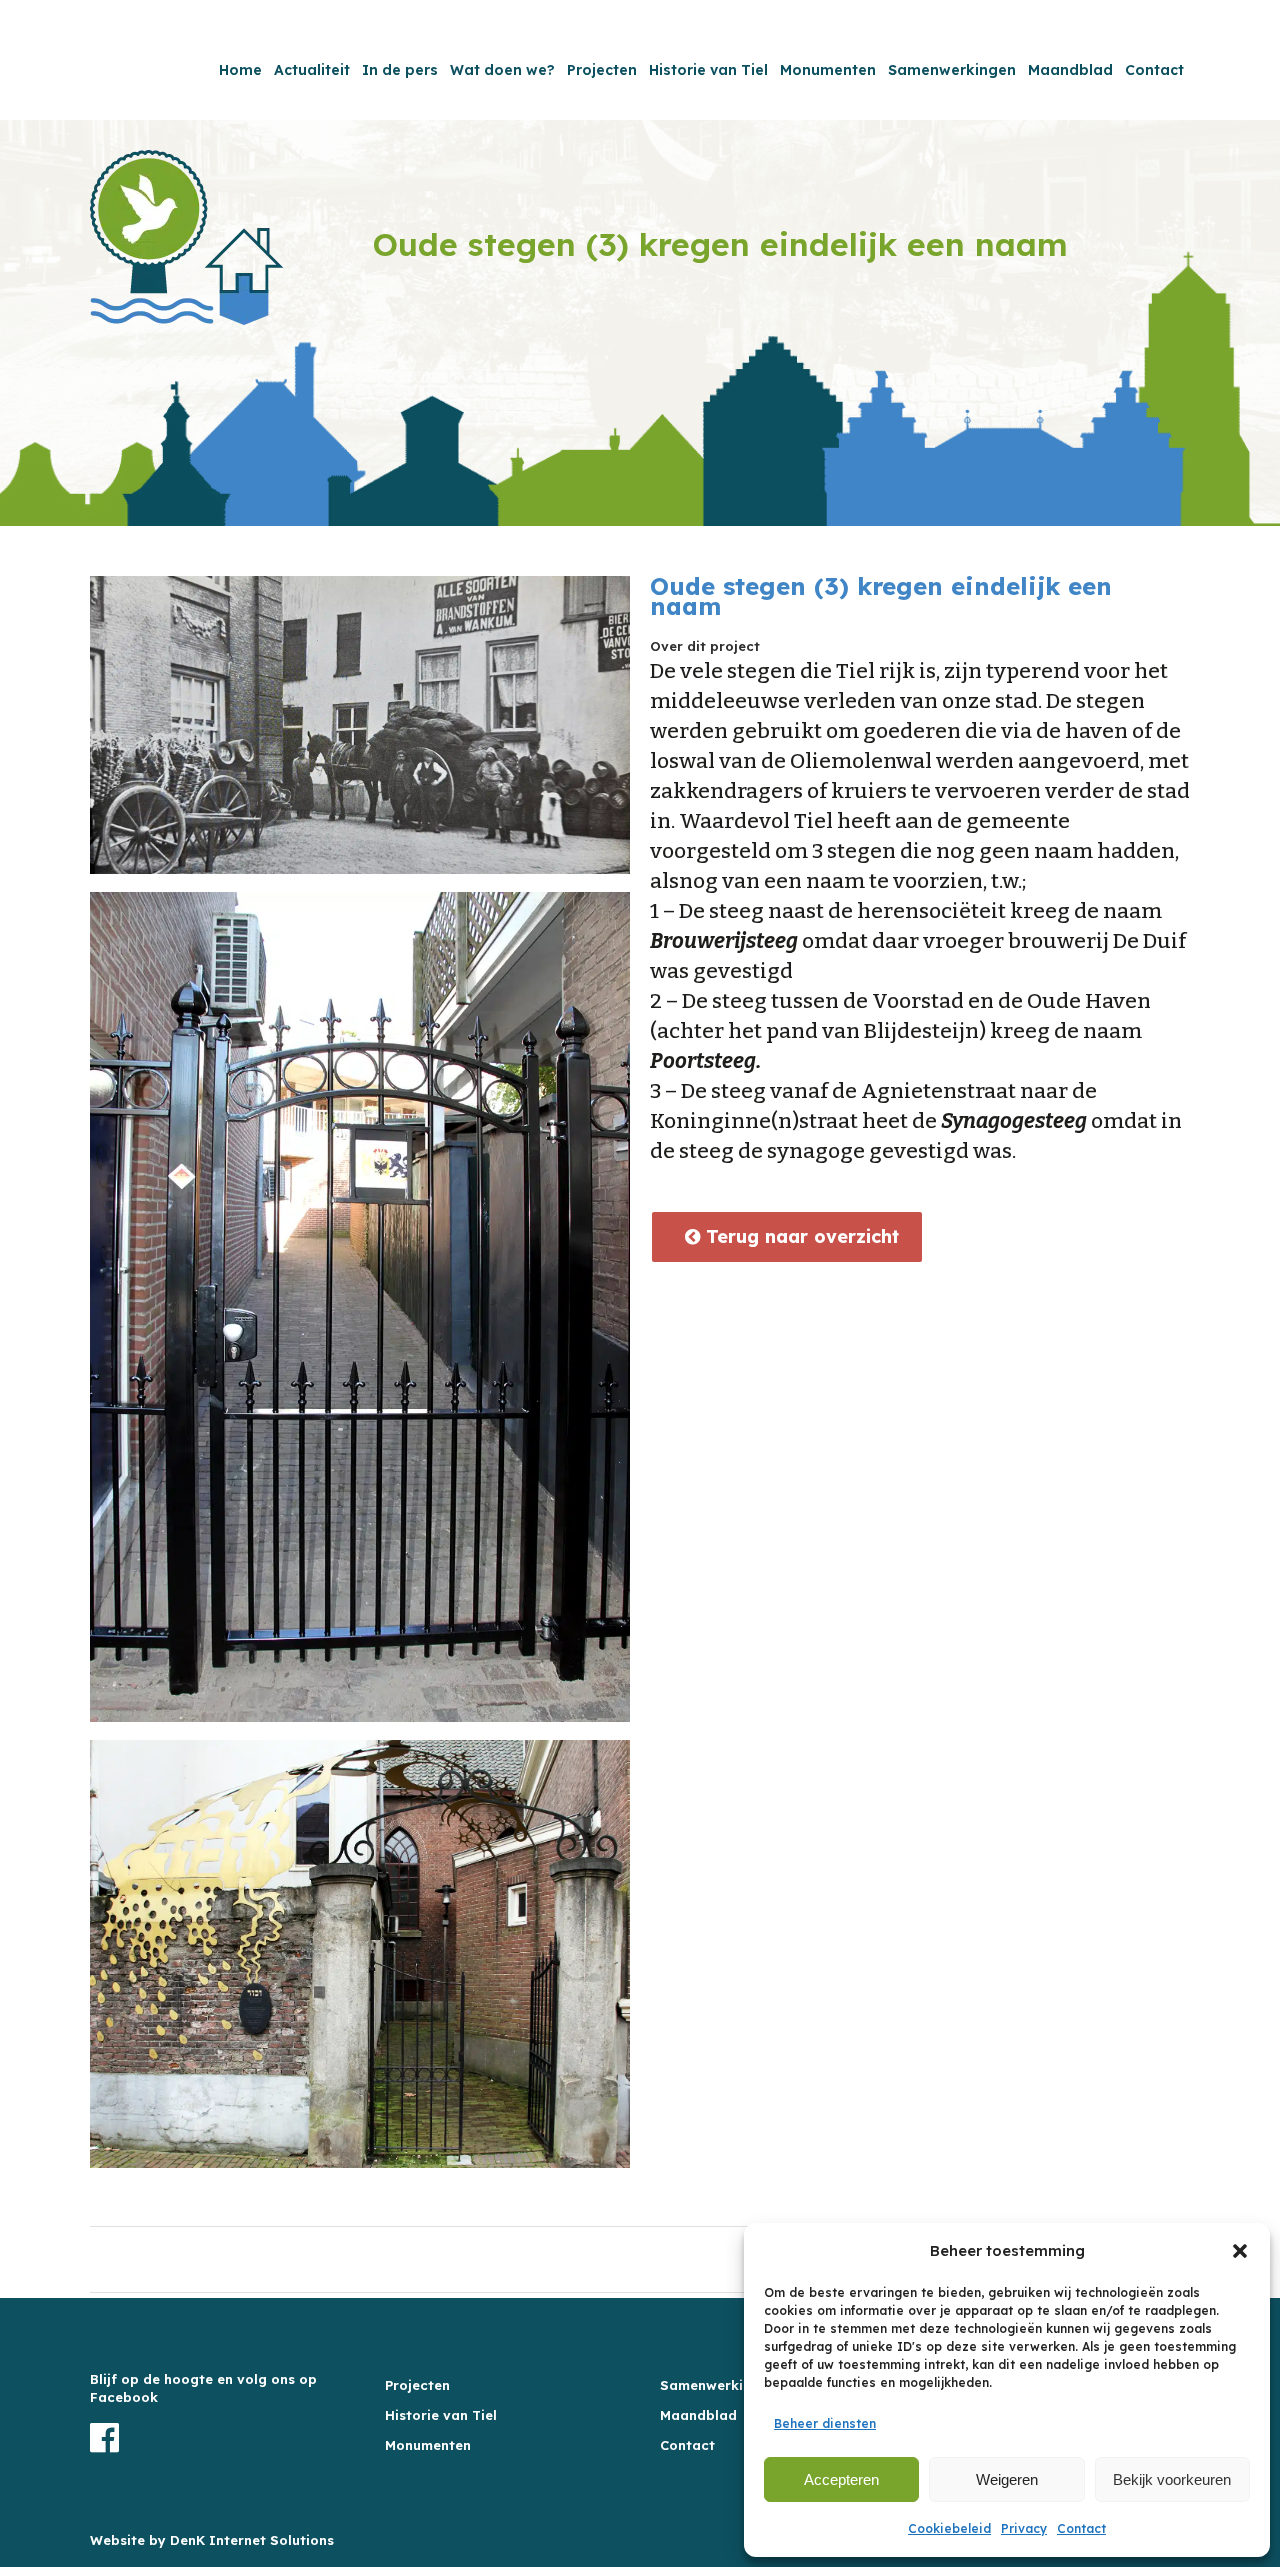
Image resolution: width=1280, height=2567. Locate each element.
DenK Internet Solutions (252, 2540)
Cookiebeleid (949, 2528)
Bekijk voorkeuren (1172, 2479)
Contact (1081, 2528)
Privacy (1024, 2528)
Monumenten (428, 2445)
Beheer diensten (825, 2423)
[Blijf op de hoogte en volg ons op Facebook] (220, 2438)
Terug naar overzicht (799, 1236)
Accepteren (841, 2479)
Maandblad (698, 2415)
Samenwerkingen (718, 2385)
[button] (1240, 2251)
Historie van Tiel (441, 2415)
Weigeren (1007, 2479)
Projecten (417, 2385)
